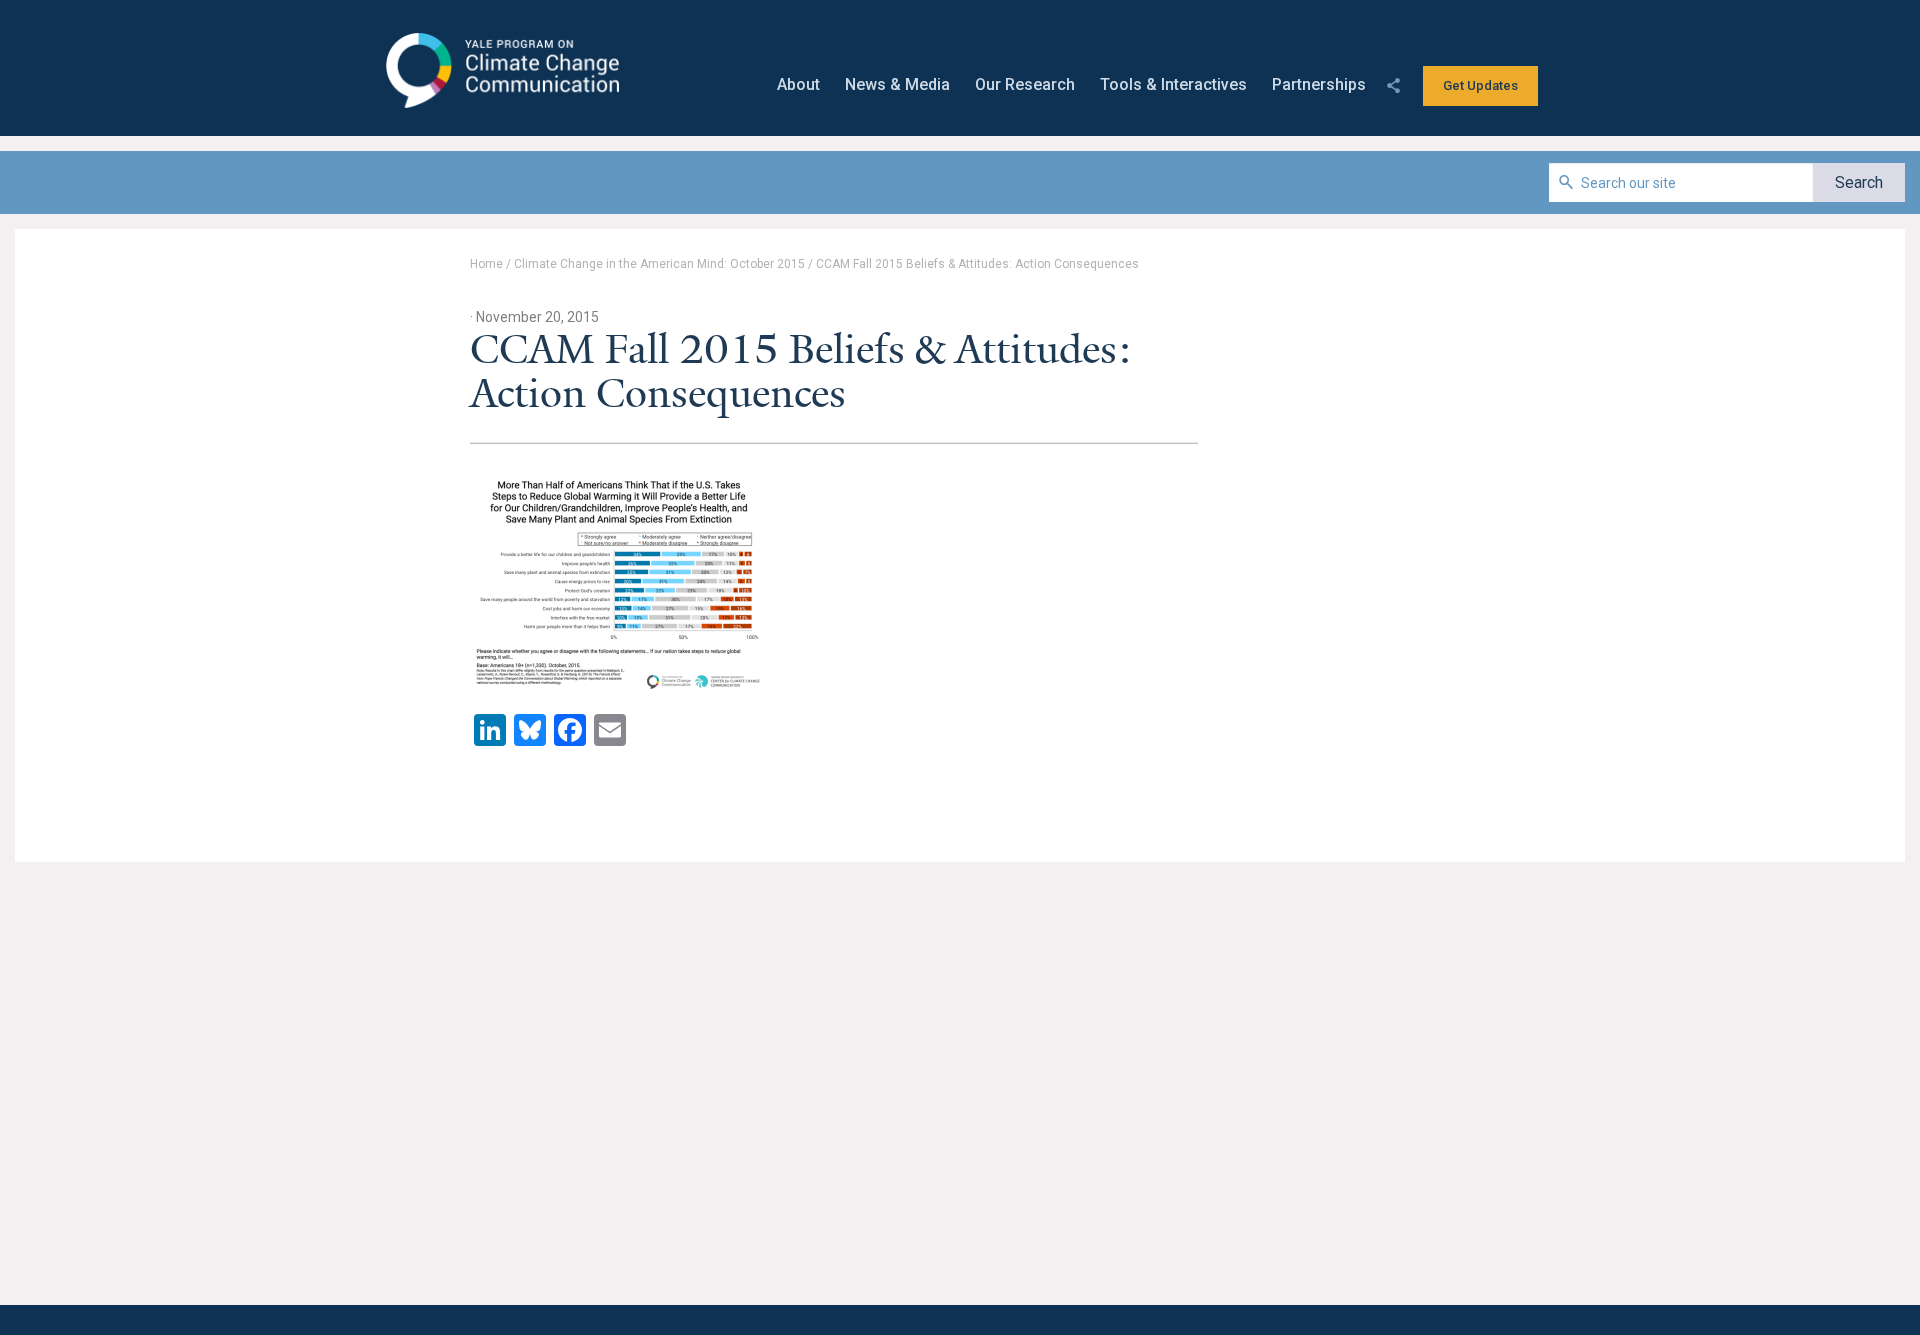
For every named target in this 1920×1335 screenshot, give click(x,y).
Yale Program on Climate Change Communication (500, 71)
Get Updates (1480, 85)
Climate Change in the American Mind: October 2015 (659, 264)
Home (486, 264)
